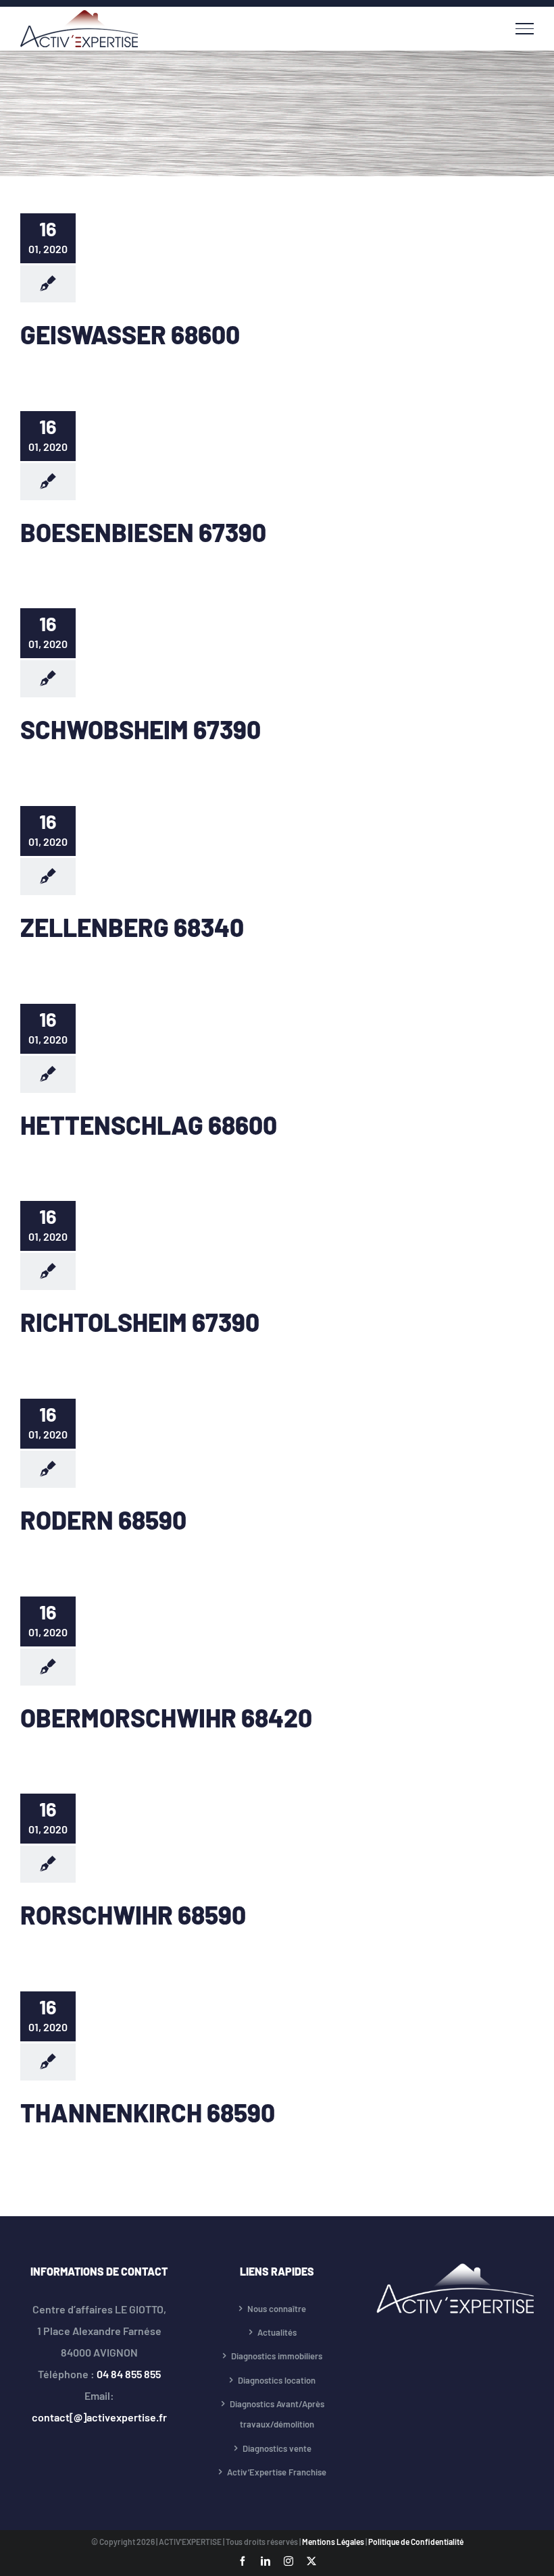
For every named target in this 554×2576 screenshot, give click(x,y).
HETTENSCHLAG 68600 (149, 1125)
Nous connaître (277, 2309)
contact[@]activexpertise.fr (99, 2417)
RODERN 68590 (103, 1520)
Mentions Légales (334, 2542)
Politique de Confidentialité (416, 2542)
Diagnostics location (277, 2380)
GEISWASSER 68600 (130, 334)
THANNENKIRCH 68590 (148, 2112)
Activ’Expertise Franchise (277, 2472)
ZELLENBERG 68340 (132, 927)
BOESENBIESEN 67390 (143, 532)
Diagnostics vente (277, 2448)
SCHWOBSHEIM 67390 (141, 729)
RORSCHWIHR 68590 (133, 1914)
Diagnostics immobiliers (277, 2356)
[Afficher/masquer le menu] (525, 28)
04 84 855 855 (129, 2374)
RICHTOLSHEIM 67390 (140, 1322)
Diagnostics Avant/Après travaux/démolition (277, 2414)
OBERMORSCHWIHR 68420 (166, 1717)
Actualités (277, 2332)
